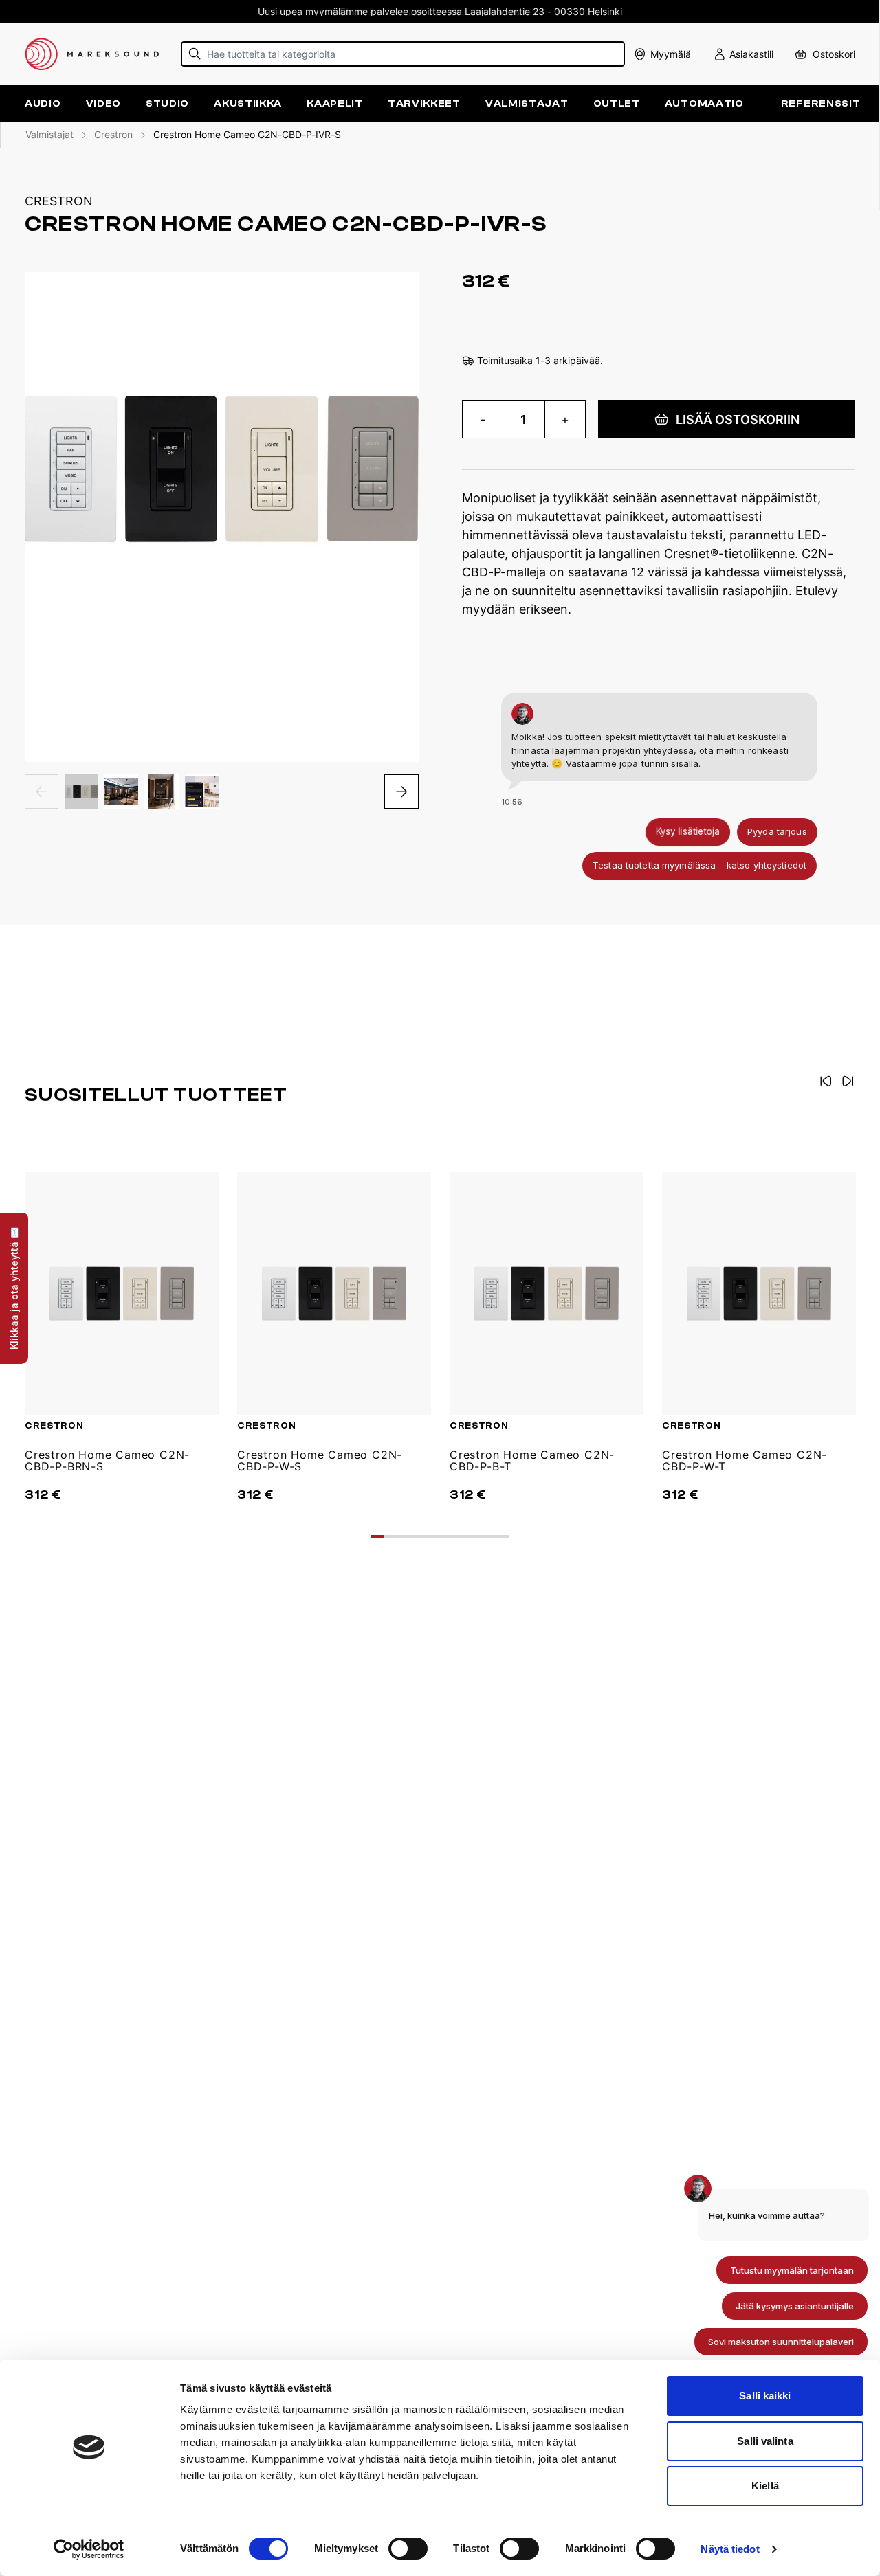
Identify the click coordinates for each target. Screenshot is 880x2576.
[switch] (408, 2549)
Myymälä (671, 54)
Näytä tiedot (730, 2549)
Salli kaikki (765, 2396)
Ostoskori (834, 54)
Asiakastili (751, 54)
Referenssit (821, 103)
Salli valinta (765, 2441)
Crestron (113, 134)
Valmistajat (527, 103)
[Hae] (195, 54)
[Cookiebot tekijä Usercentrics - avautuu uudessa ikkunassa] (89, 2549)
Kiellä (765, 2486)
